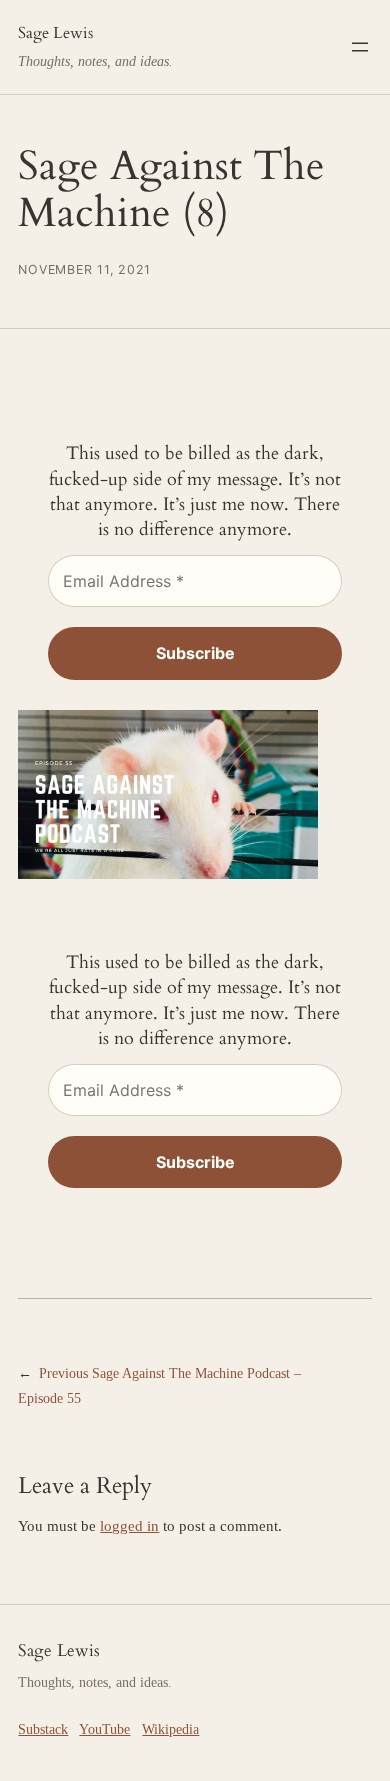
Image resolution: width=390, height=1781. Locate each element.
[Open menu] (360, 47)
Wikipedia (170, 1729)
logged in (129, 1526)
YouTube (104, 1729)
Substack (43, 1729)
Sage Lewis (55, 33)
